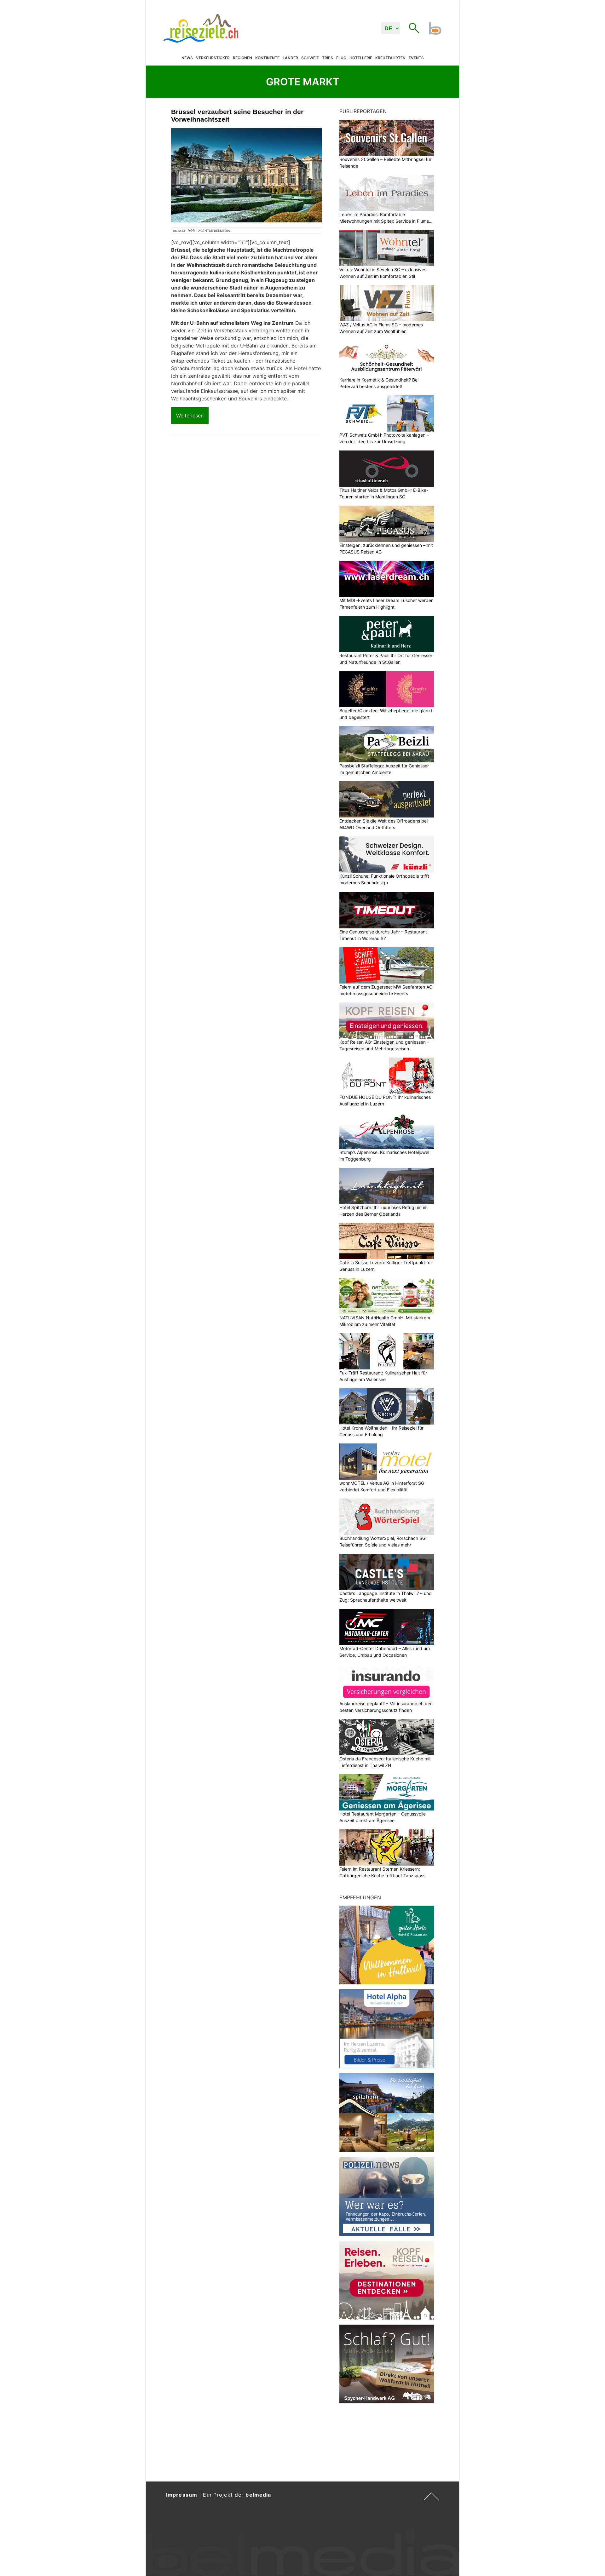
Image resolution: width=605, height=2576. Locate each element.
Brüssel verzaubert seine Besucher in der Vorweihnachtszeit (237, 115)
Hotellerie (361, 58)
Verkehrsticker (213, 58)
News (187, 58)
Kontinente (267, 58)
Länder (290, 58)
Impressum (182, 2495)
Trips (328, 58)
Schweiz (310, 58)
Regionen (242, 58)
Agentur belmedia (214, 231)
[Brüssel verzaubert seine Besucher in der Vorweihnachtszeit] (246, 175)
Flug (341, 58)
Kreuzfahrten (390, 58)
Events (416, 58)
